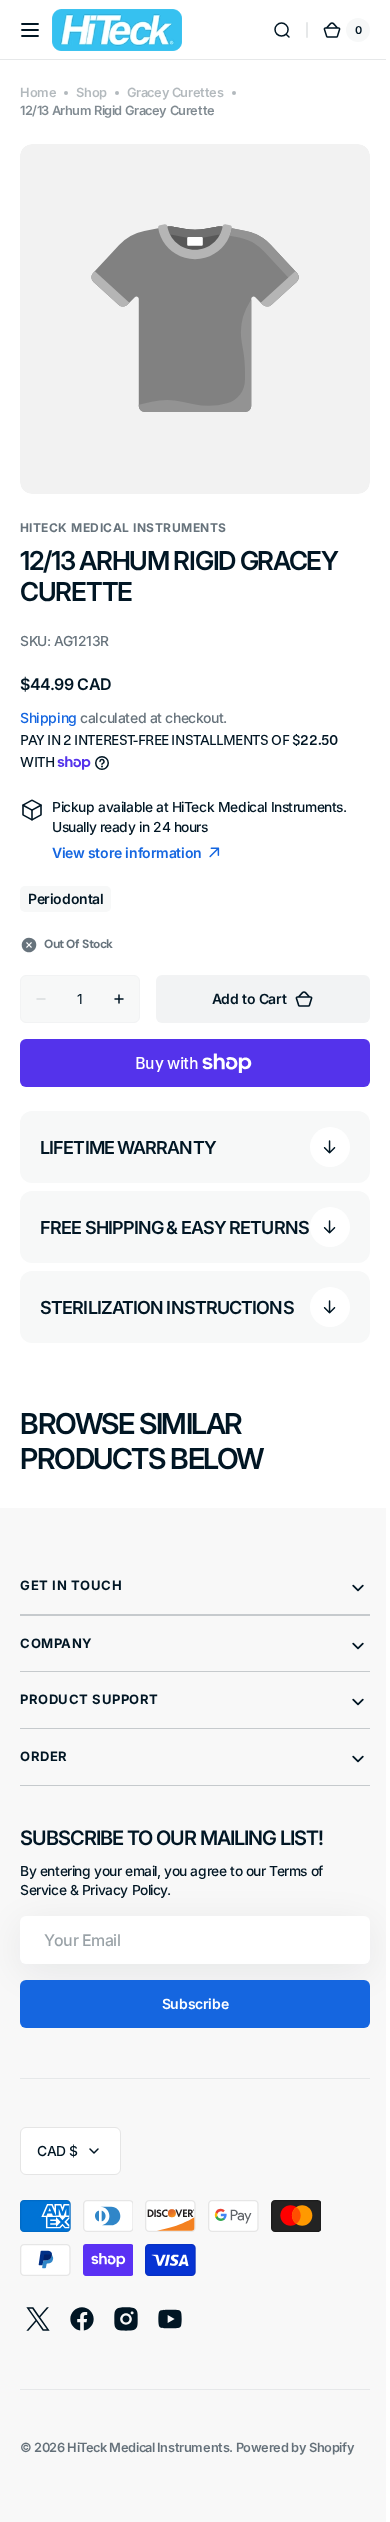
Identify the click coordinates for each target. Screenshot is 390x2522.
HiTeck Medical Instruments (148, 2443)
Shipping (48, 702)
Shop (91, 92)
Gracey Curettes (175, 92)
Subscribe (187, 1999)
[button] (30, 30)
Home (38, 92)
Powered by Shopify (295, 2443)
